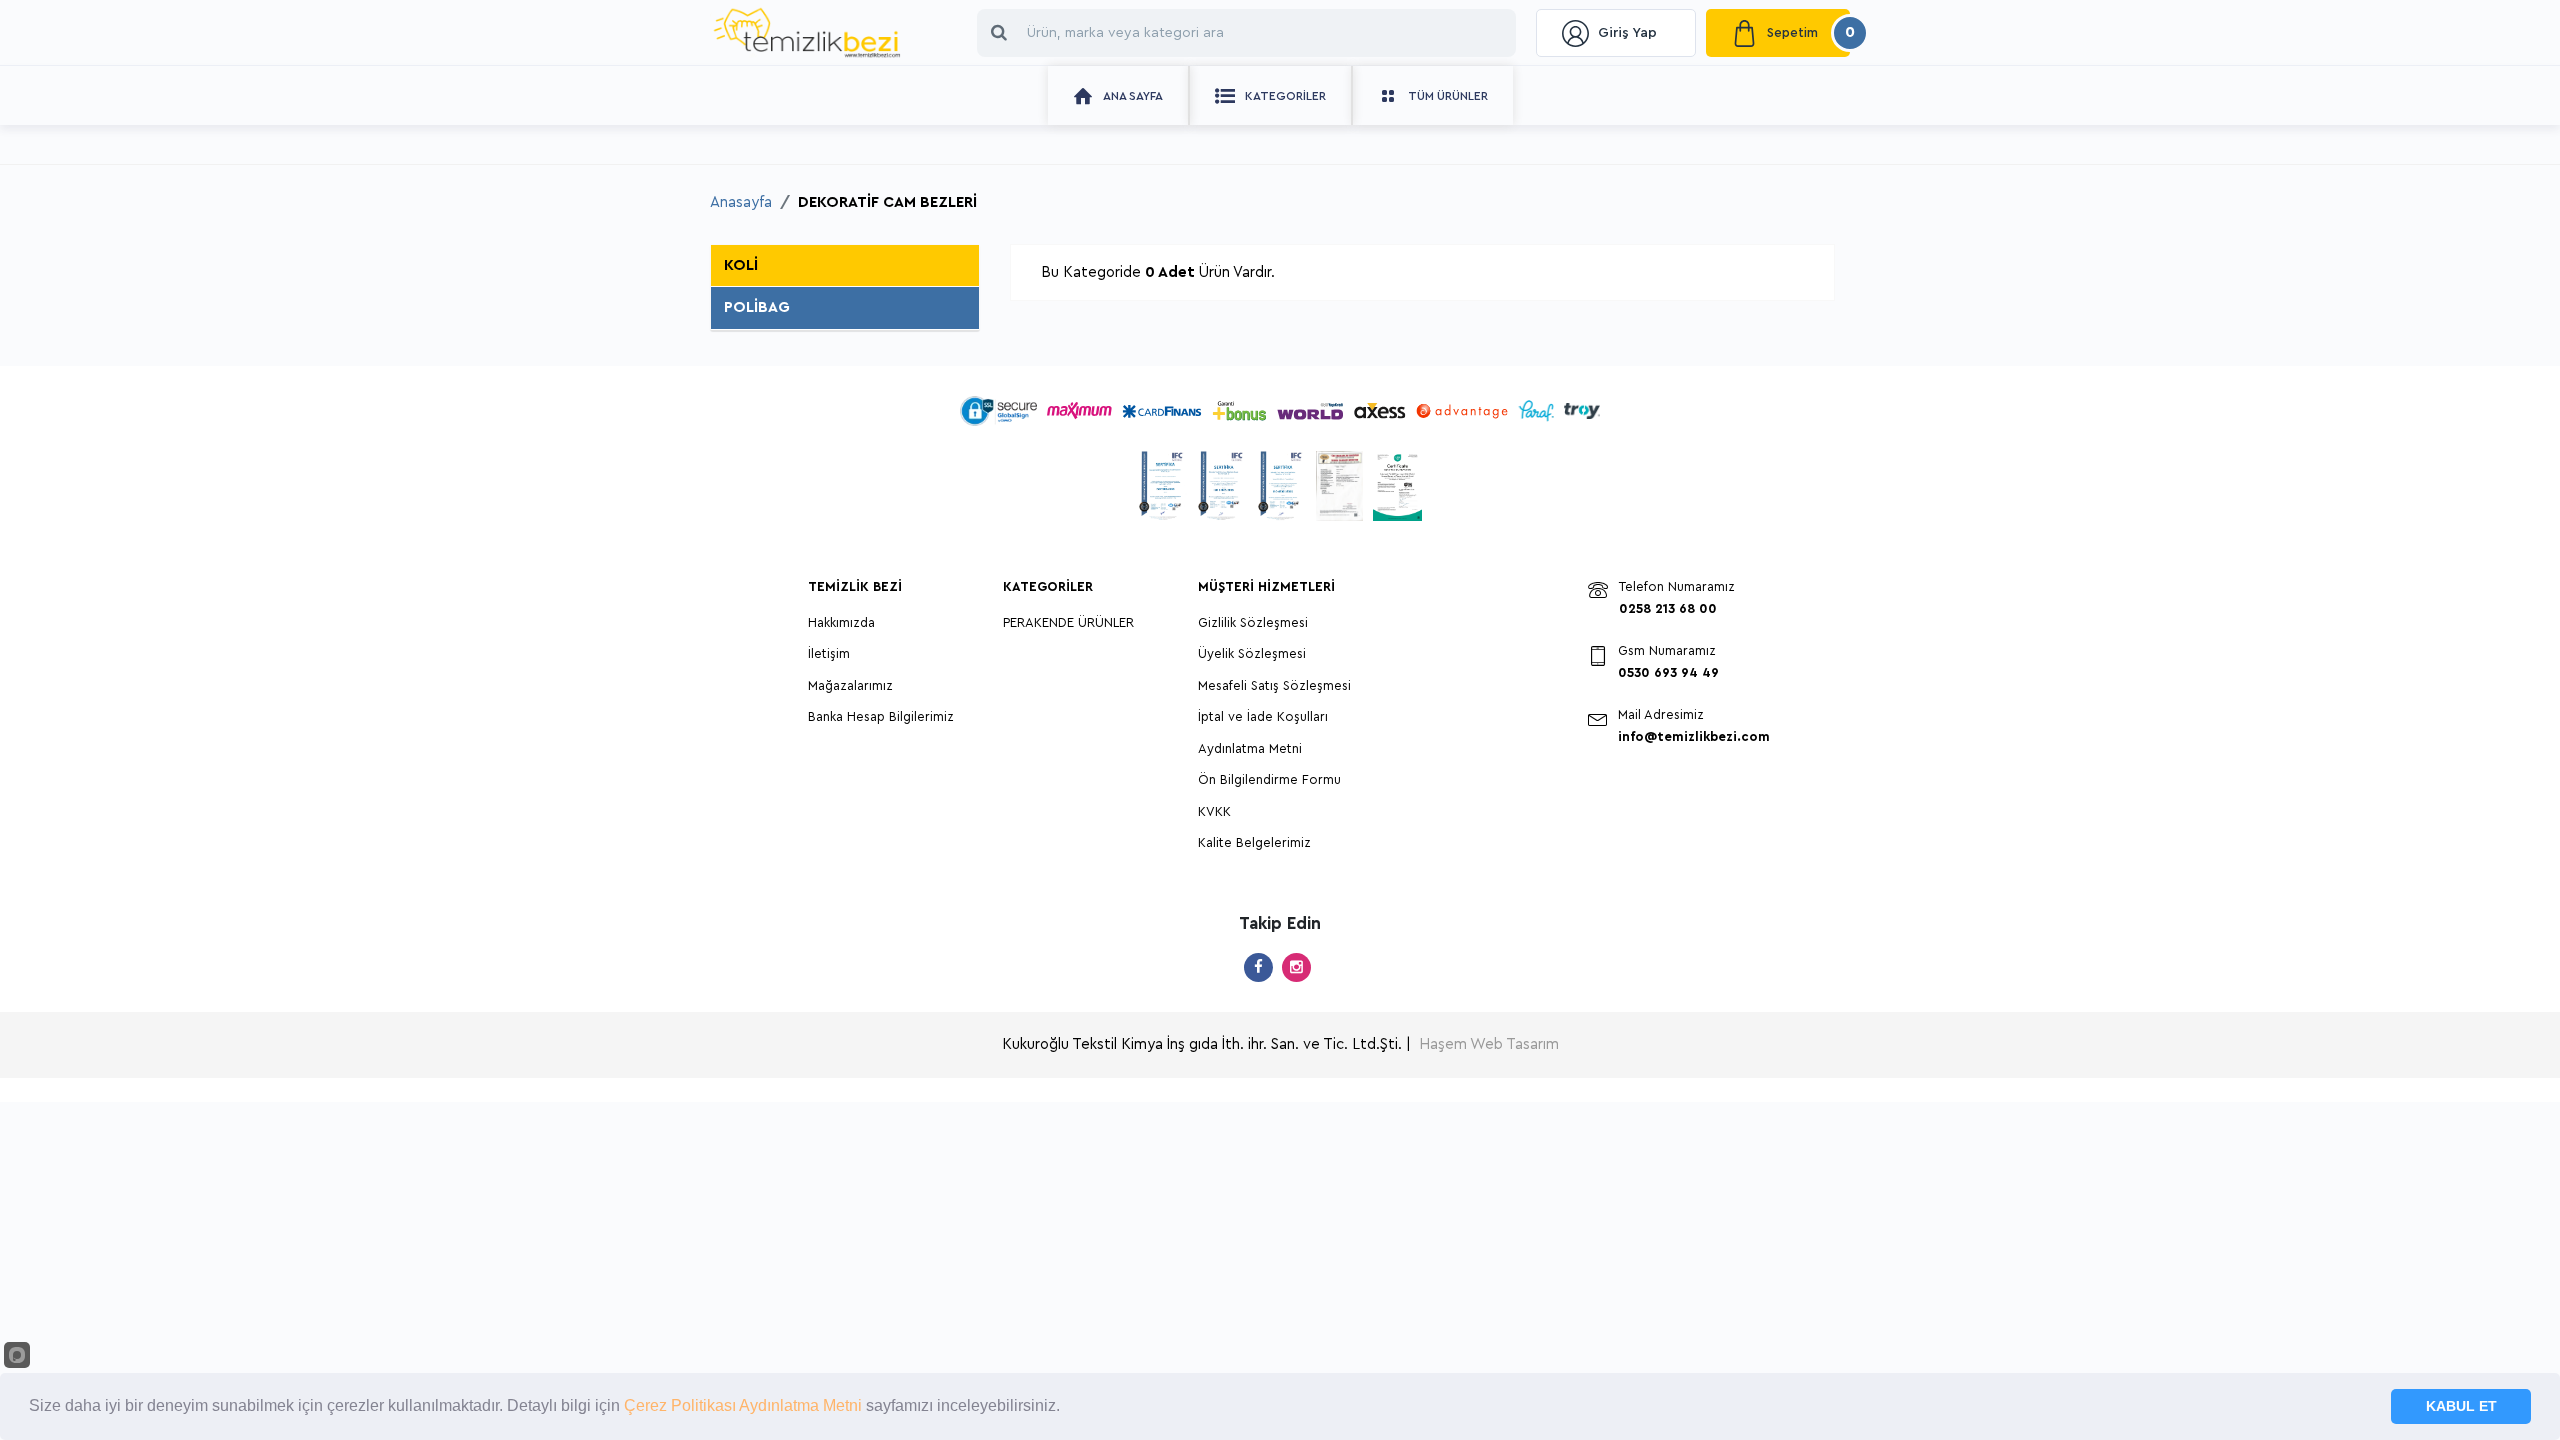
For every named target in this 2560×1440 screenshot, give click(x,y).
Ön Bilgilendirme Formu (1269, 779)
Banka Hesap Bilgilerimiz (881, 716)
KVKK (1214, 811)
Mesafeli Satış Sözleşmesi (1274, 685)
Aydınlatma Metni (1250, 748)
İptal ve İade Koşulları (1263, 716)
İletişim (829, 653)
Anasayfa (741, 202)
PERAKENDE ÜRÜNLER (1068, 622)
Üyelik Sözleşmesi (1252, 653)
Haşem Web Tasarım (1489, 1044)
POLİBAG (757, 307)
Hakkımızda (841, 622)
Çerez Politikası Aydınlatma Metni (741, 1405)
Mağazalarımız (850, 685)
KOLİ (741, 265)
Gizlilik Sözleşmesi (1253, 622)
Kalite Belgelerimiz (1254, 842)
